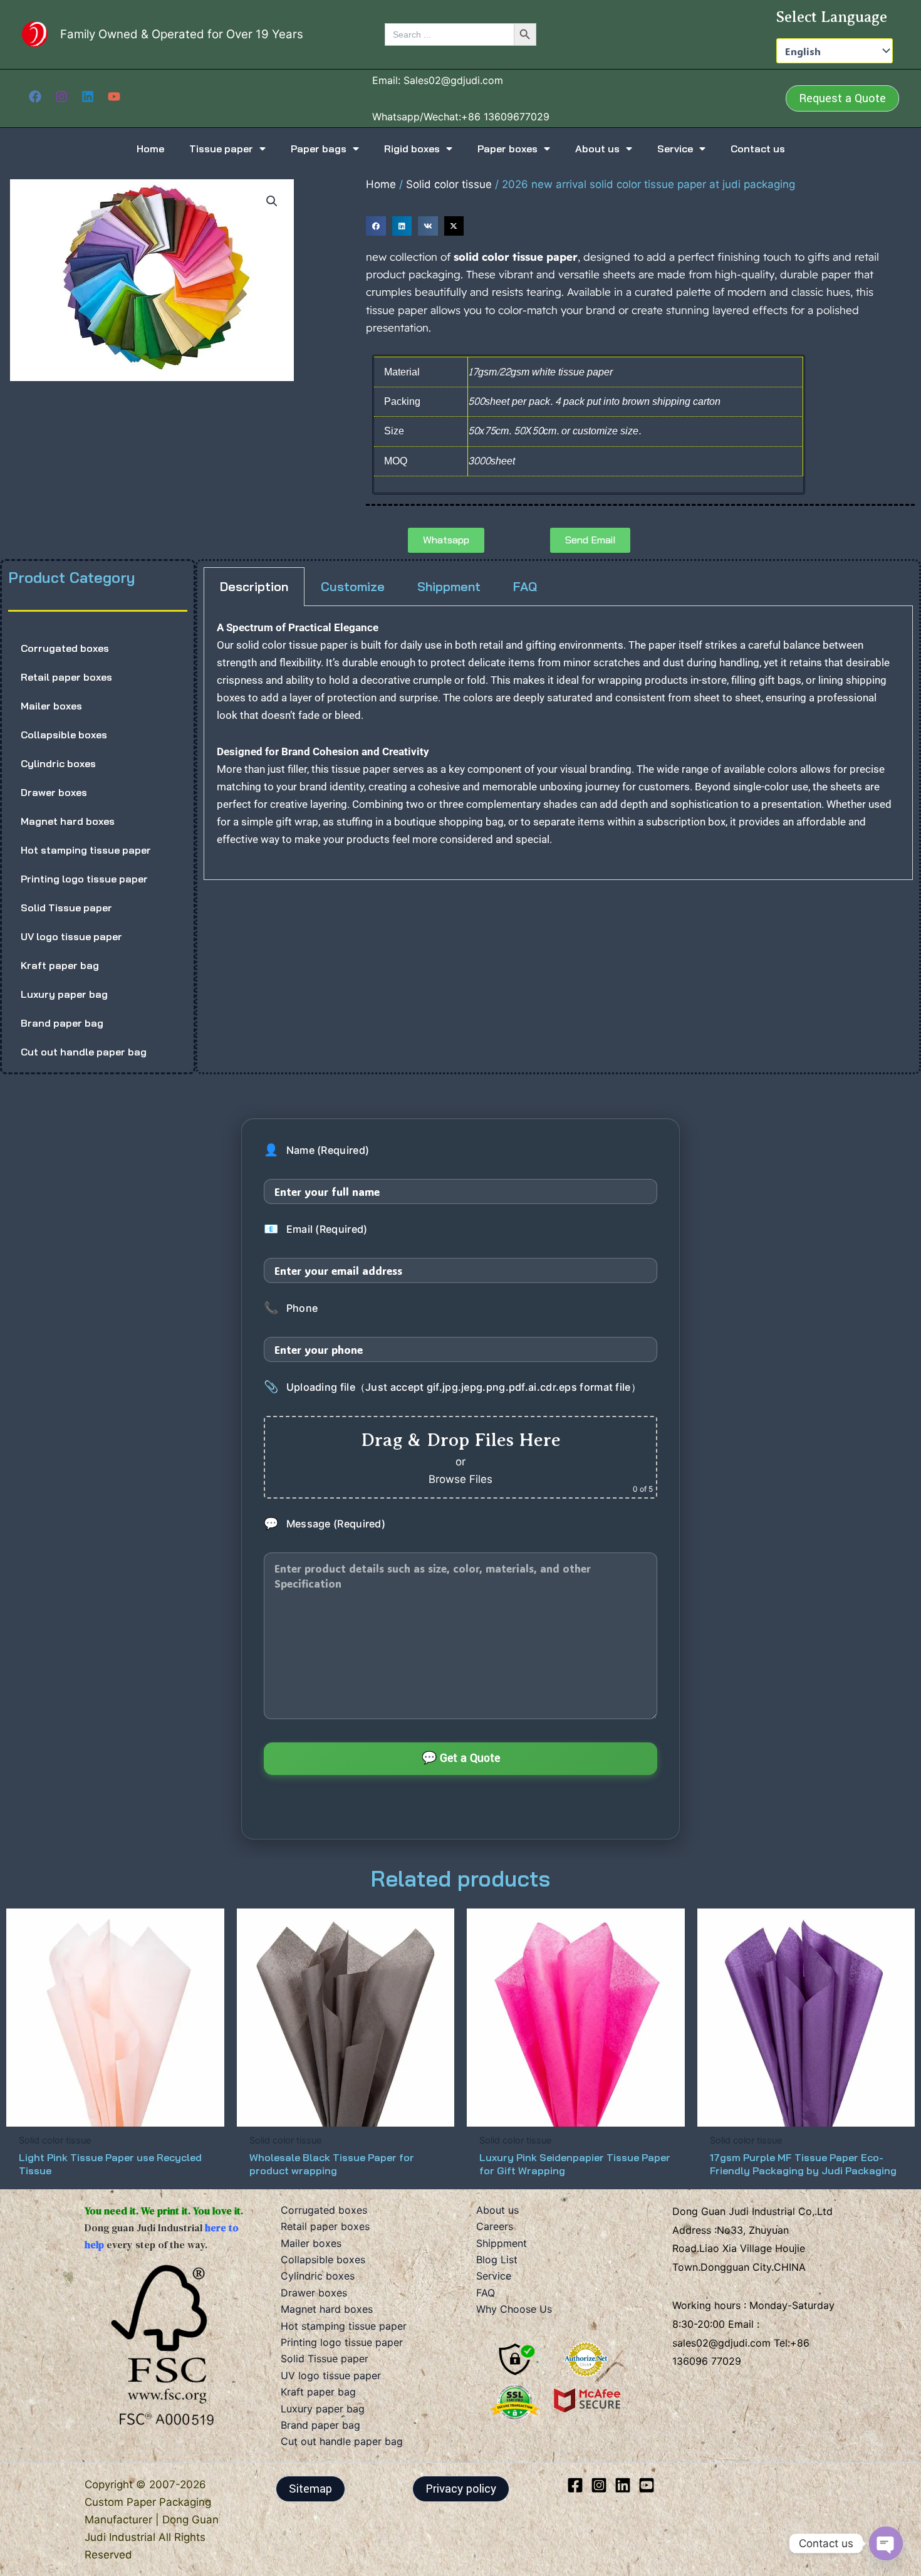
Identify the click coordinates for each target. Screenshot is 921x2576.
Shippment (502, 2243)
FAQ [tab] (525, 586)
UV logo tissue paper (71, 936)
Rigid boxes (412, 149)
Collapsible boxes (64, 735)
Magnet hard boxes (68, 821)
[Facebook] (35, 97)
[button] (842, 98)
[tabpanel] (558, 743)
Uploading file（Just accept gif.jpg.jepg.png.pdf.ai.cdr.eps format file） (452, 1387)
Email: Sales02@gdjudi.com (438, 80)
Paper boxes (507, 149)
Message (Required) (325, 1524)
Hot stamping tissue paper (86, 850)
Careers (495, 2226)
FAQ (486, 2293)
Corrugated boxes (65, 648)
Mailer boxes (51, 706)
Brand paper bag (62, 1023)
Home (150, 149)
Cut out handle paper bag (84, 1052)
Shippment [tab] (449, 586)
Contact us (758, 149)
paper (334, 645)
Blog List (497, 2259)
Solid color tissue (449, 184)
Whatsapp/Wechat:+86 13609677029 (461, 117)
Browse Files (460, 1479)
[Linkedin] (88, 97)
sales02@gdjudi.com (723, 2343)
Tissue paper (221, 149)
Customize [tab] (353, 586)
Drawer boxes (54, 792)
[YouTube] (114, 97)
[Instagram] (61, 97)
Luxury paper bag (64, 994)
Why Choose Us (514, 2309)
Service (675, 149)
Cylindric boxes (58, 763)
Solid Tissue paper (66, 908)
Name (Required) (316, 1150)
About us (597, 149)
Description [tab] (254, 586)
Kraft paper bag (60, 965)
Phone (291, 1308)
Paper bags (319, 149)
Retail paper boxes (66, 677)
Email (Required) (315, 1229)
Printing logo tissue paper (84, 879)
